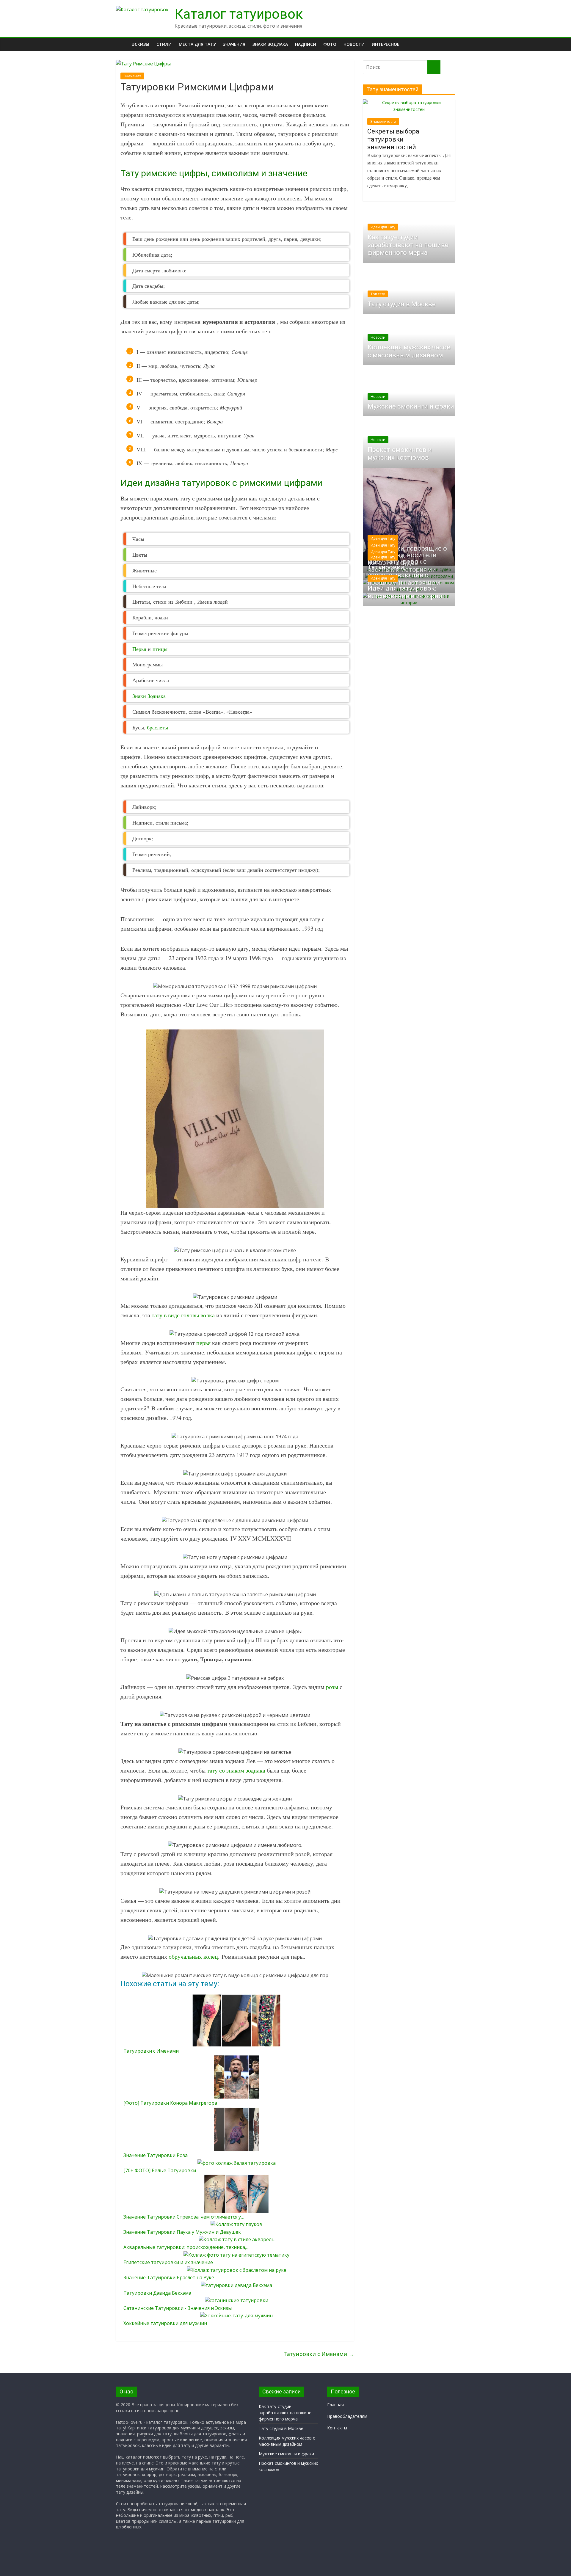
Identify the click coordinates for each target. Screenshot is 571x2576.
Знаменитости (383, 121)
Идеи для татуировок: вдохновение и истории (405, 592)
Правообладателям (347, 2416)
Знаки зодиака (270, 44)
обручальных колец (193, 1956)
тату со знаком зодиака (236, 1770)
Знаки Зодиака (149, 696)
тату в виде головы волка (183, 1315)
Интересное (386, 44)
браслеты (157, 727)
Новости (354, 44)
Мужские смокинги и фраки (411, 406)
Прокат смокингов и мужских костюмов (400, 454)
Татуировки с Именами (319, 2354)
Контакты (337, 2428)
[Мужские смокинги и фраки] (409, 368)
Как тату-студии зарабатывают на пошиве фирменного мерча (408, 245)
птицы (160, 649)
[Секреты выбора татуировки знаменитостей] (409, 102)
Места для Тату (197, 44)
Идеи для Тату (383, 227)
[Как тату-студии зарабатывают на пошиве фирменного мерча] (409, 215)
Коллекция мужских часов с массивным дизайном (409, 351)
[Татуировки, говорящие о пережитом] (409, 471)
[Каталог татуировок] (142, 10)
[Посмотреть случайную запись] (449, 44)
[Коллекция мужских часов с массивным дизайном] (409, 317)
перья (203, 1343)
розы (332, 1687)
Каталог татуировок (239, 14)
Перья (139, 649)
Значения (234, 44)
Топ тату (378, 294)
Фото (330, 44)
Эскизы (141, 44)
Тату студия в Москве (402, 304)
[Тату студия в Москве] (409, 266)
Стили (164, 44)
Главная (335, 2405)
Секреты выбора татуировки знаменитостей (393, 139)
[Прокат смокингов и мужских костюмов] (409, 419)
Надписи (306, 44)
